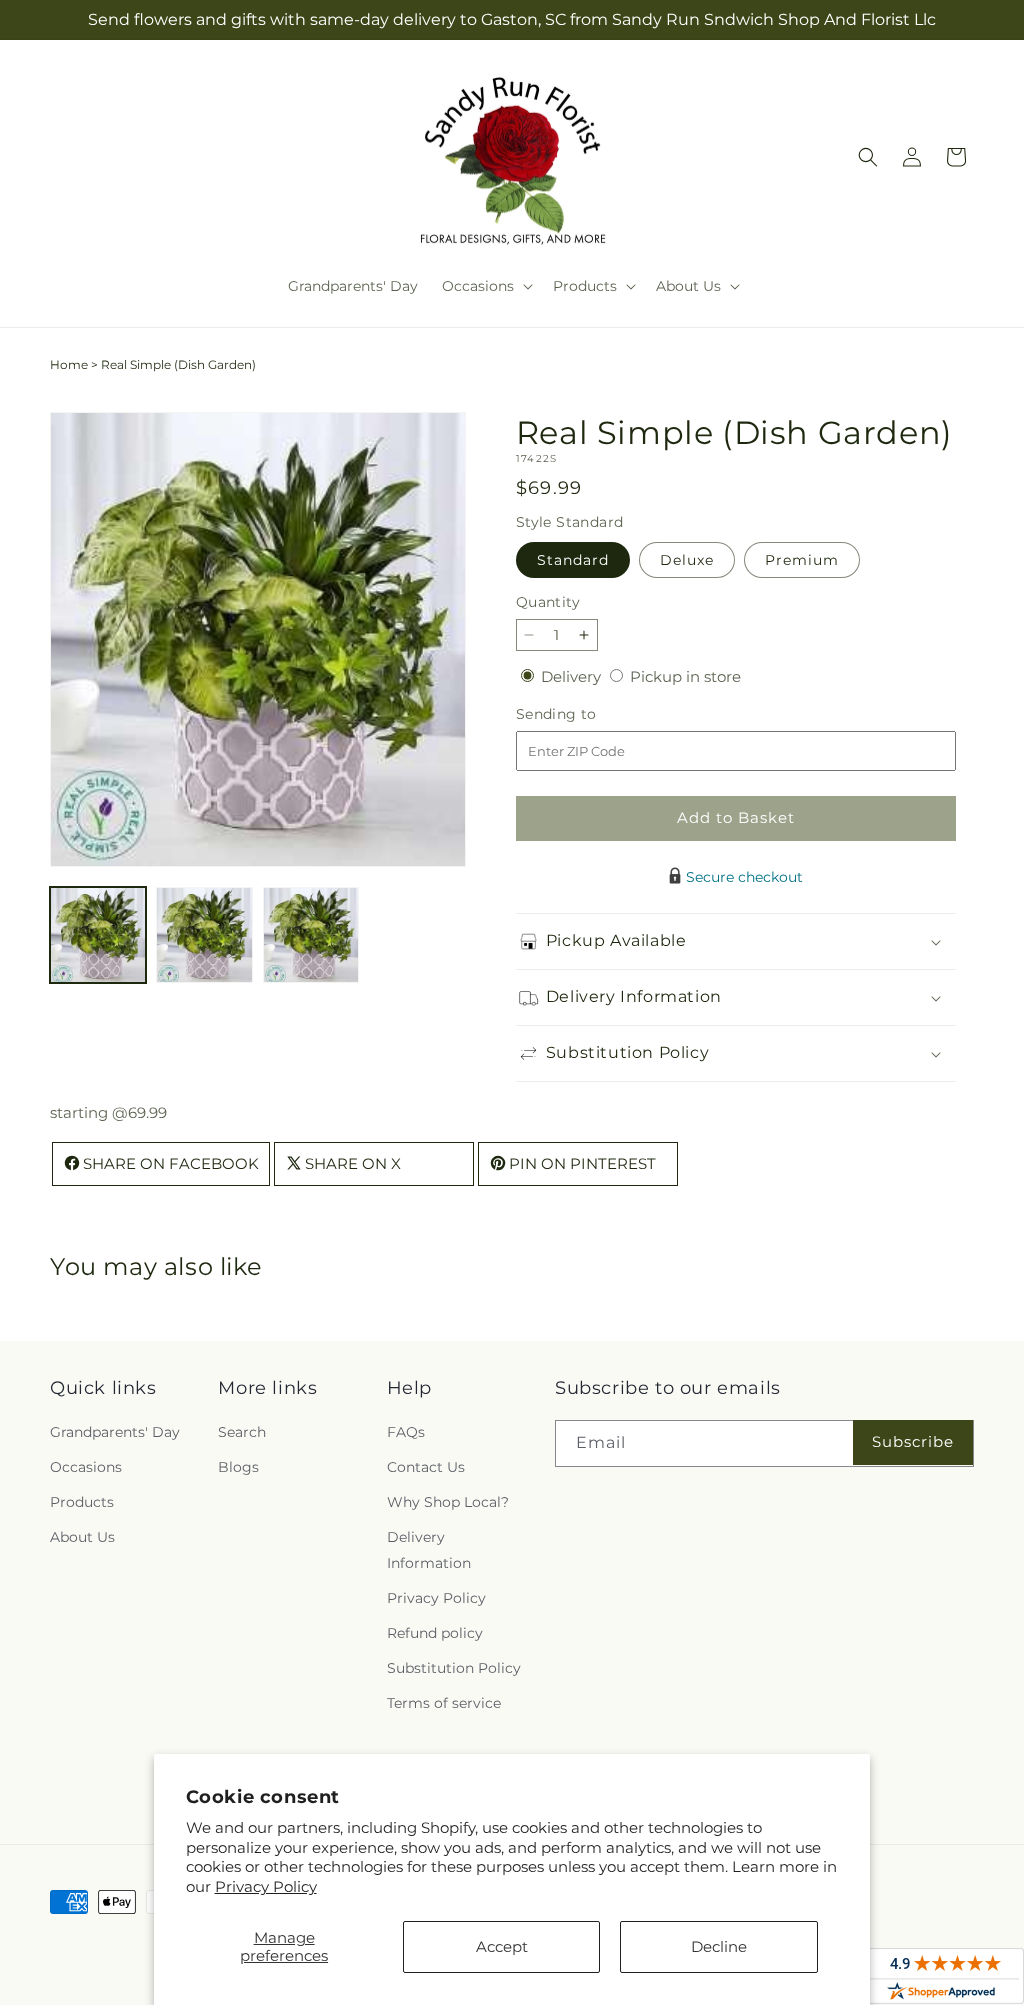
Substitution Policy (454, 1668)
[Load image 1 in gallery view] (98, 935)
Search (242, 1432)
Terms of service (444, 1703)
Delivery (573, 676)
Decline (719, 1946)
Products (82, 1502)
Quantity (548, 602)
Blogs (238, 1467)
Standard (573, 560)
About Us (82, 1537)
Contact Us (426, 1467)
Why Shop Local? (448, 1502)
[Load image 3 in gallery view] (311, 935)
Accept (502, 1946)
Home (69, 364)
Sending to (586, 714)
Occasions (86, 1467)
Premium (802, 560)
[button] (485, 286)
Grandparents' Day (115, 1432)
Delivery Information (429, 1549)
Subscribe (913, 1441)
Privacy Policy (266, 1886)
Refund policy (435, 1633)
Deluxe (687, 560)
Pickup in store (685, 676)
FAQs (406, 1432)
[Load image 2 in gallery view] (204, 935)
